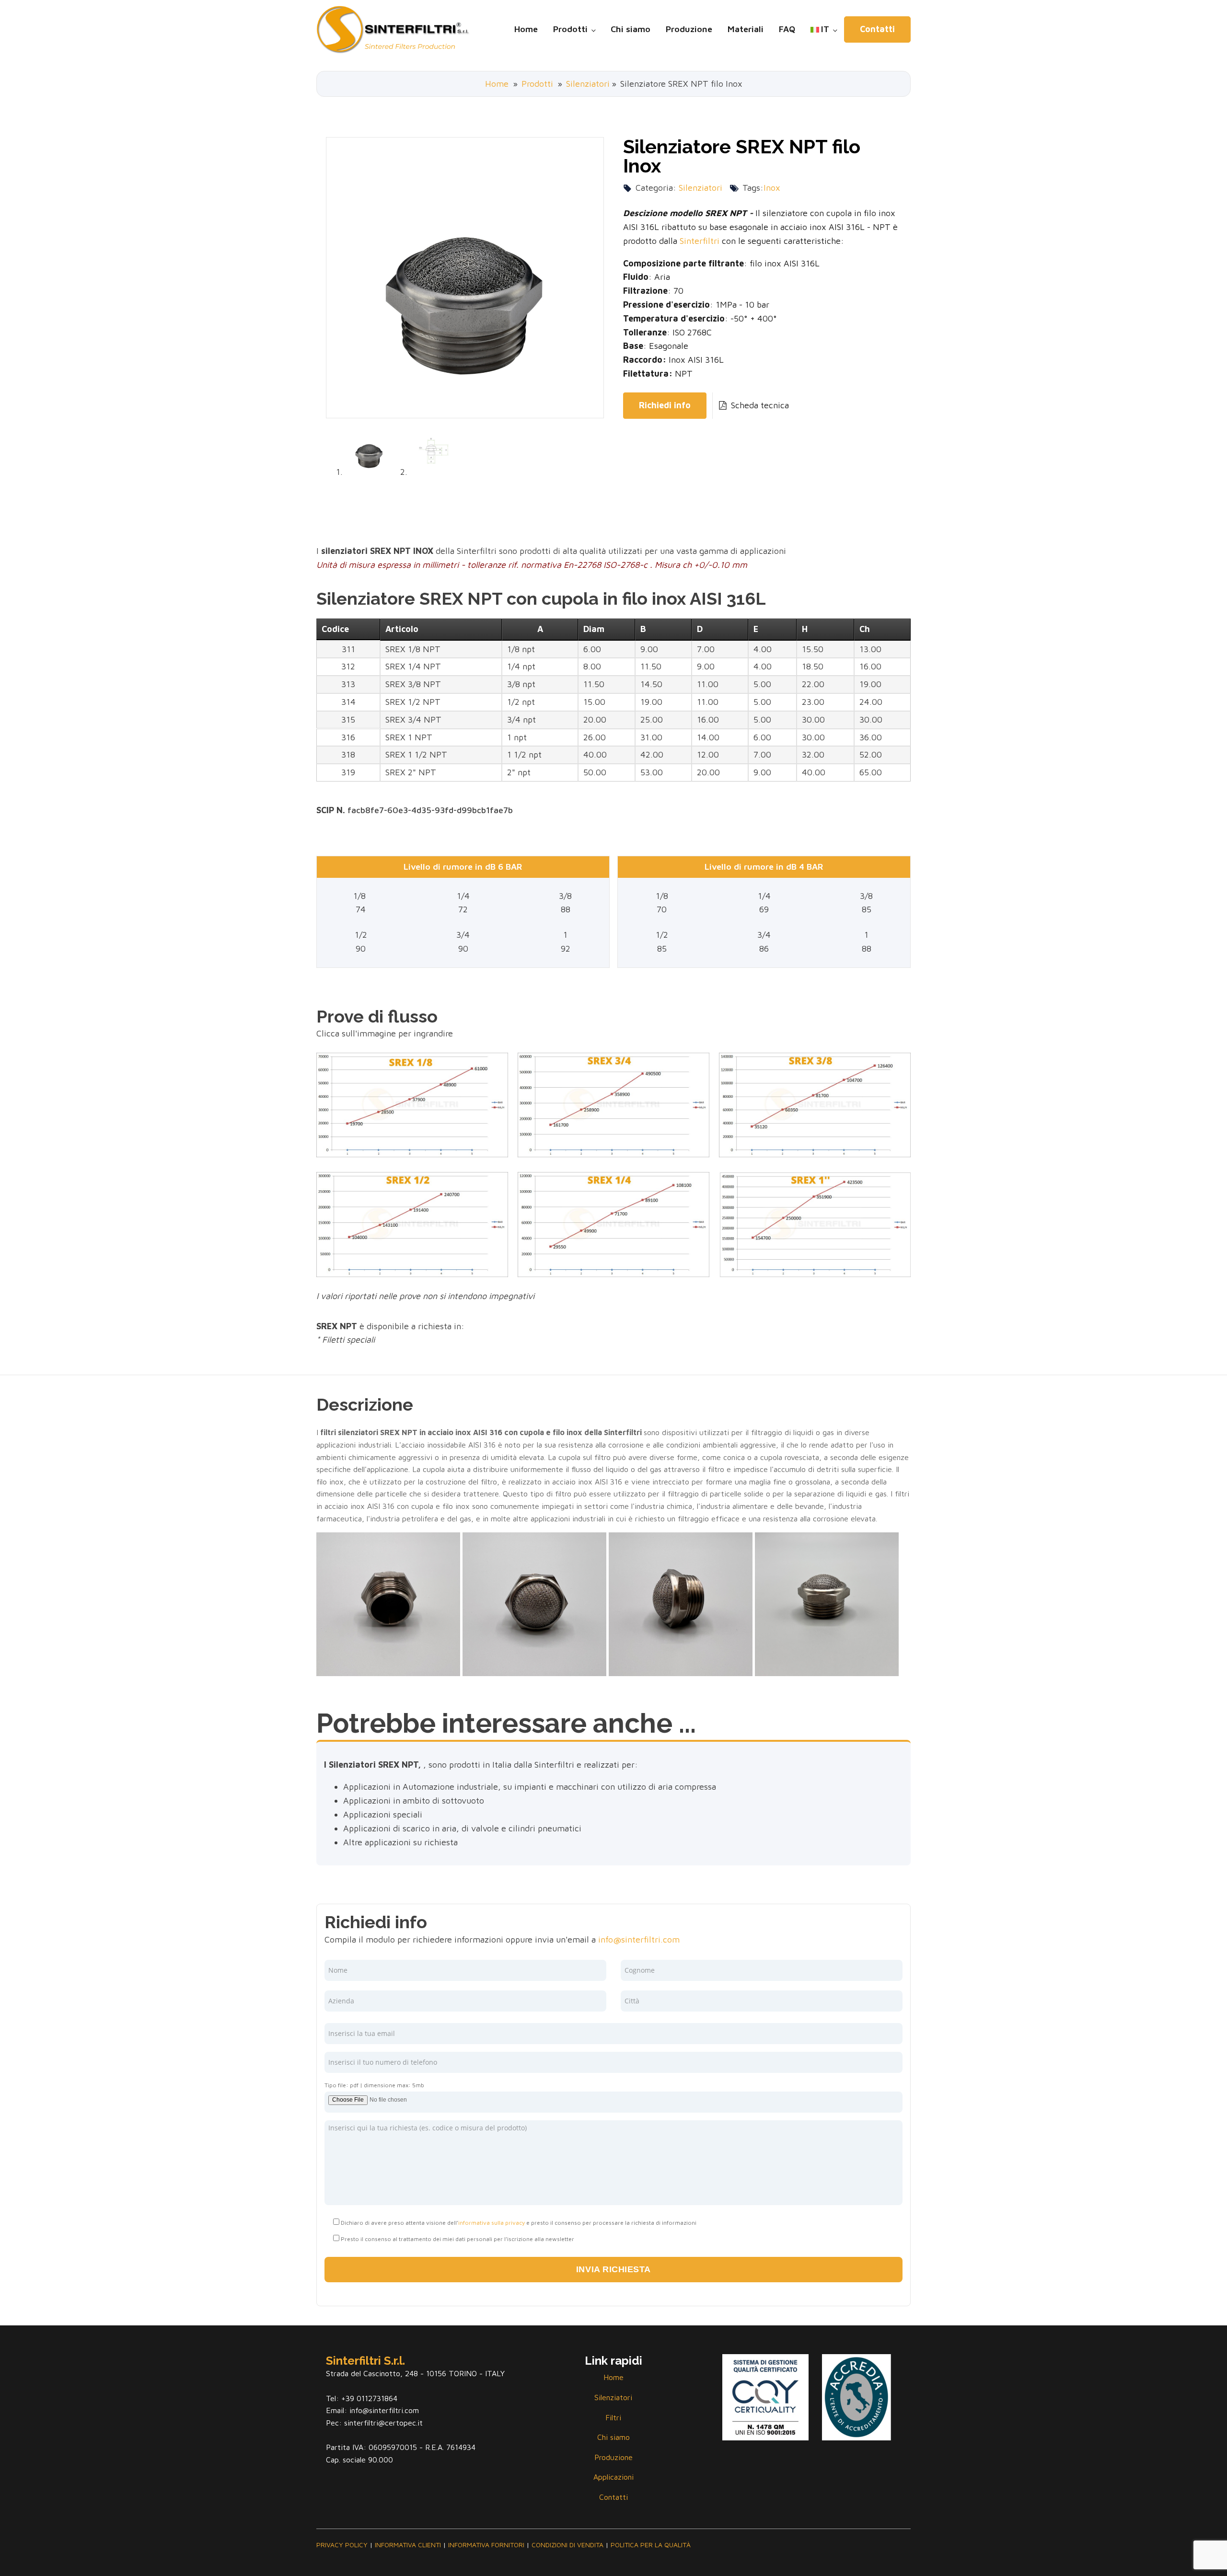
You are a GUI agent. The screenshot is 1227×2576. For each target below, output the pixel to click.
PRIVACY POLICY (342, 2545)
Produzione (689, 29)
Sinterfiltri (700, 241)
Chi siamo (631, 29)
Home (526, 29)
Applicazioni (613, 2477)
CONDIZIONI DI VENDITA (567, 2545)
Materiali (746, 29)
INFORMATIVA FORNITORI (486, 2545)
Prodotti (570, 29)
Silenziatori (588, 84)
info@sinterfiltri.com (639, 1939)
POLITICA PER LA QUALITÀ (651, 2545)
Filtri (613, 2417)
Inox (772, 188)
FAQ (787, 29)
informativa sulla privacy (492, 2223)
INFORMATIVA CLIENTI (408, 2545)
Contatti (877, 29)
